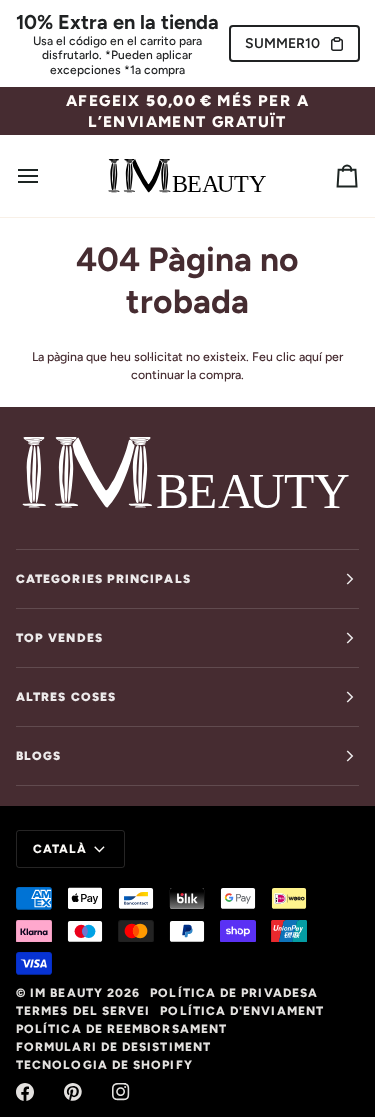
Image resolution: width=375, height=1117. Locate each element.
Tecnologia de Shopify (104, 1065)
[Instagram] (121, 1092)
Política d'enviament (242, 1011)
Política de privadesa (234, 993)
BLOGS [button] (38, 756)
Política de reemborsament (121, 1029)
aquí (310, 356)
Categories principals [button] (103, 579)
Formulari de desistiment (113, 1047)
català (60, 849)
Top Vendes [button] (59, 638)
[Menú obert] (46, 176)
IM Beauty (66, 993)
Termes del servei (83, 1011)
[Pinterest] (73, 1092)
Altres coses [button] (66, 697)
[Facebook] (25, 1092)
